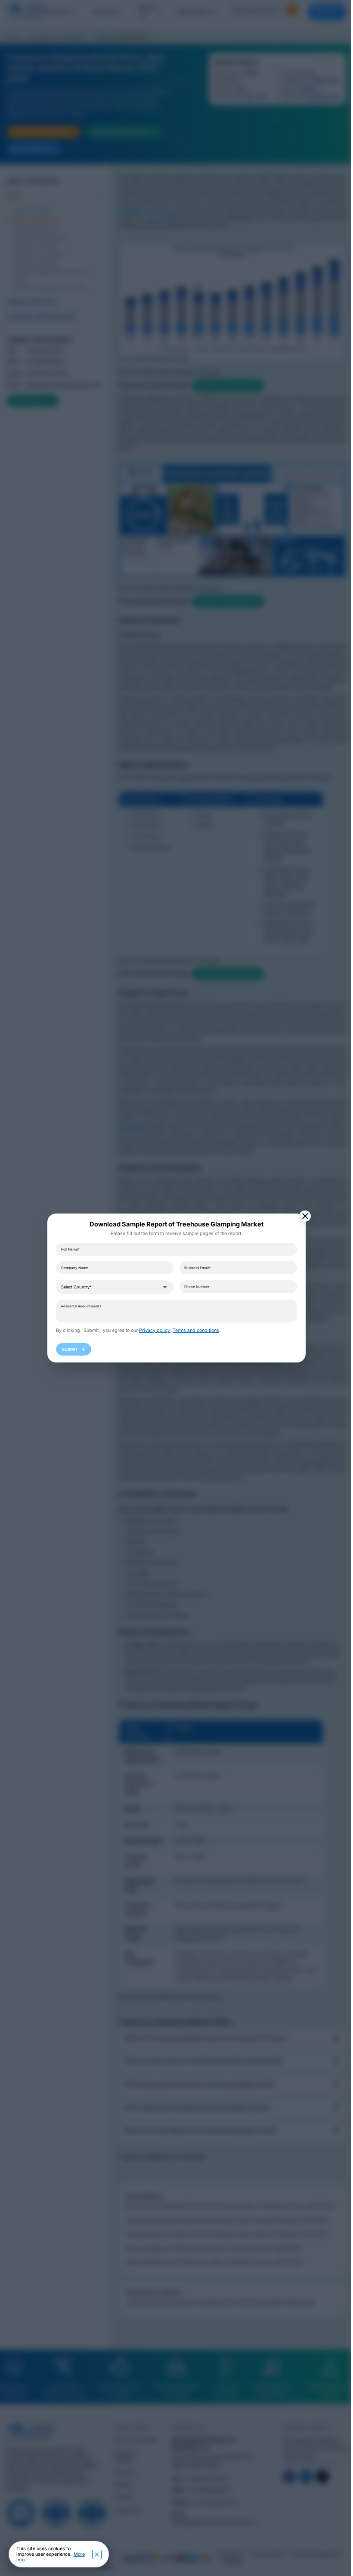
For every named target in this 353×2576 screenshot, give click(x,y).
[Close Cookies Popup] (97, 2554)
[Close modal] (305, 1216)
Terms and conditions (196, 1330)
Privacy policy (155, 1330)
